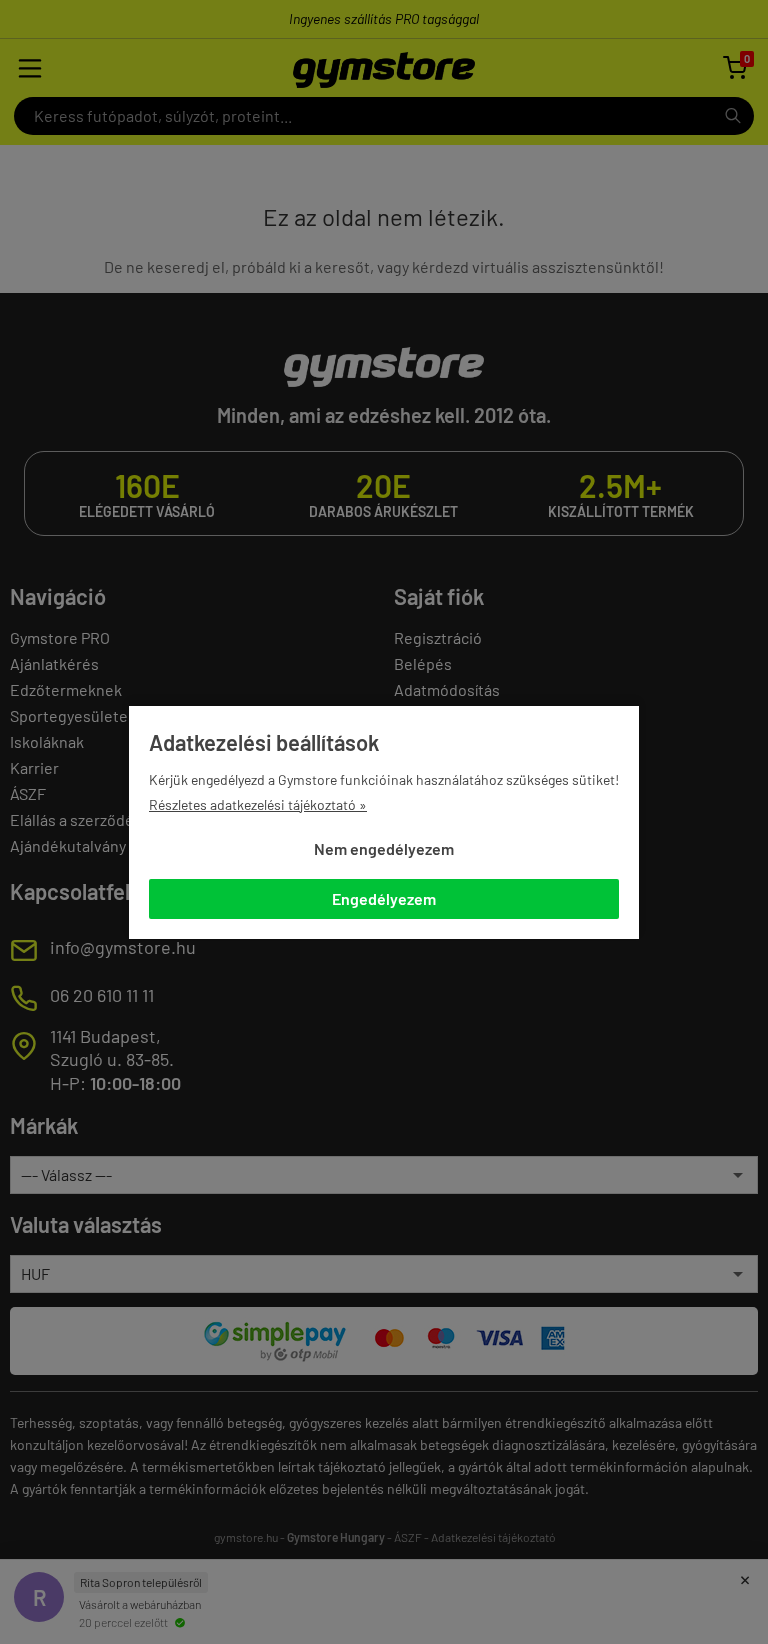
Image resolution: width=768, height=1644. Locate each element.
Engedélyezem (384, 898)
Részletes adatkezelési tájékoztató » (258, 804)
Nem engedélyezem (384, 848)
